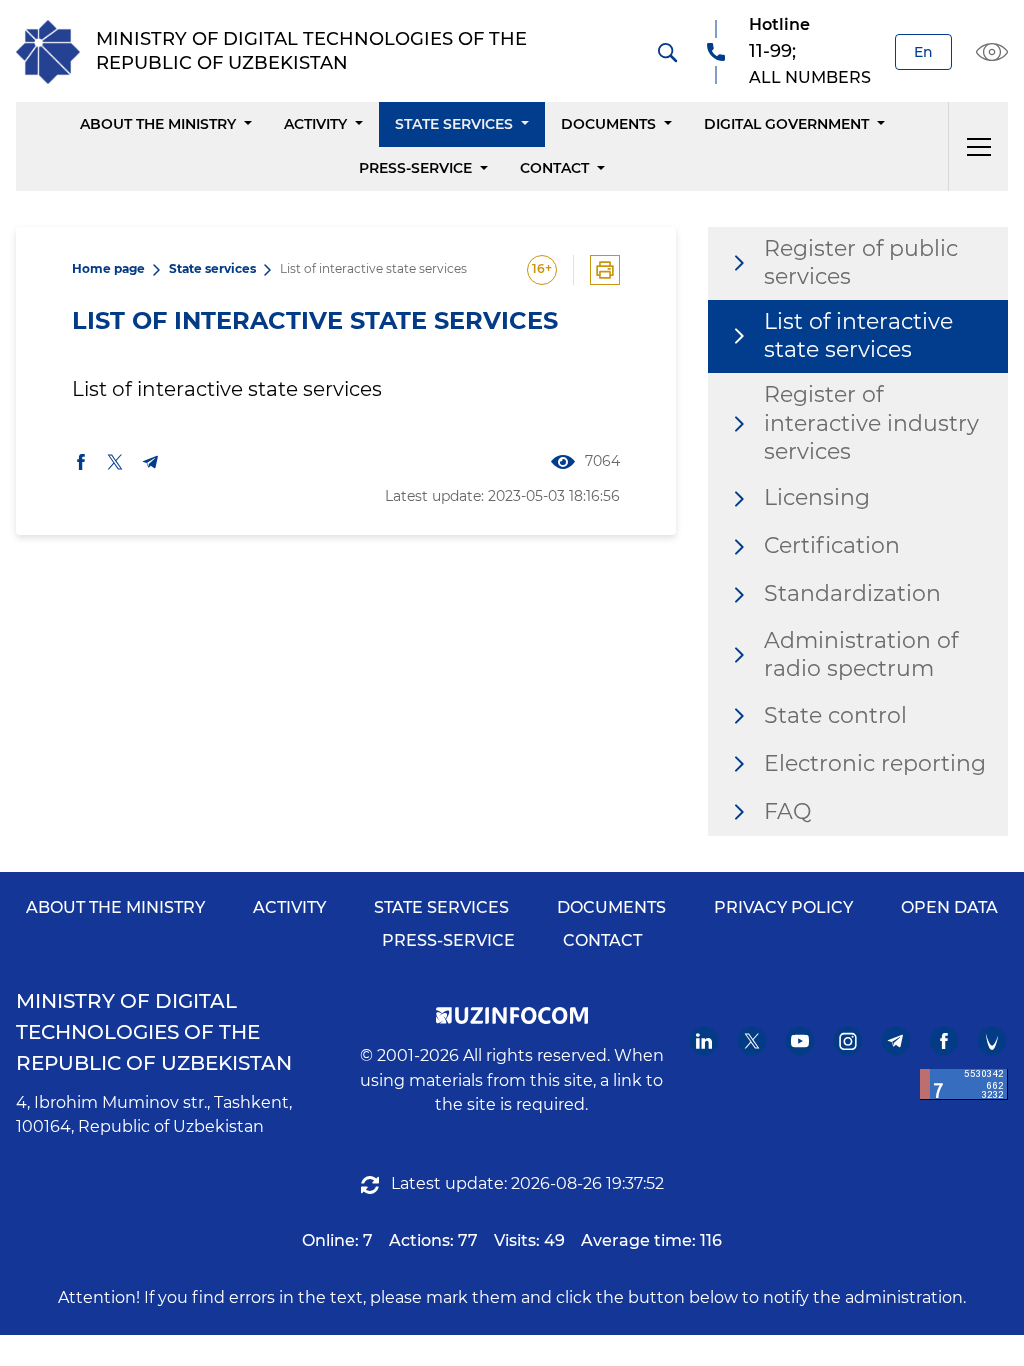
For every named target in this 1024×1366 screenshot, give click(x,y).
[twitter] (115, 462)
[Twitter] (752, 1041)
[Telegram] (896, 1041)
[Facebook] (944, 1041)
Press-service (415, 168)
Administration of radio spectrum (861, 655)
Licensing (817, 497)
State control (835, 715)
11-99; (772, 51)
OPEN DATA (949, 907)
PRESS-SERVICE (448, 940)
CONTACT (602, 940)
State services (454, 124)
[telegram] (151, 462)
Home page (108, 268)
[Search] (667, 52)
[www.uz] (964, 1084)
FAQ (787, 811)
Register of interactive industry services (871, 423)
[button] (978, 146)
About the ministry (158, 124)
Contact (554, 168)
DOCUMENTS (611, 907)
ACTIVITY (289, 907)
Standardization (852, 593)
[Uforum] (992, 1041)
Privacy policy (783, 907)
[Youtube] (800, 1041)
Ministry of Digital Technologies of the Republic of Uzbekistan (154, 1032)
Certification (832, 545)
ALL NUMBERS (810, 77)
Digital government (786, 124)
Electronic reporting (875, 763)
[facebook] (81, 462)
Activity (315, 124)
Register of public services (861, 263)
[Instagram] (848, 1041)
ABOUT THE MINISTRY (115, 907)
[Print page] (605, 270)
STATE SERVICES (441, 907)
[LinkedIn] (704, 1041)
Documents (608, 124)
